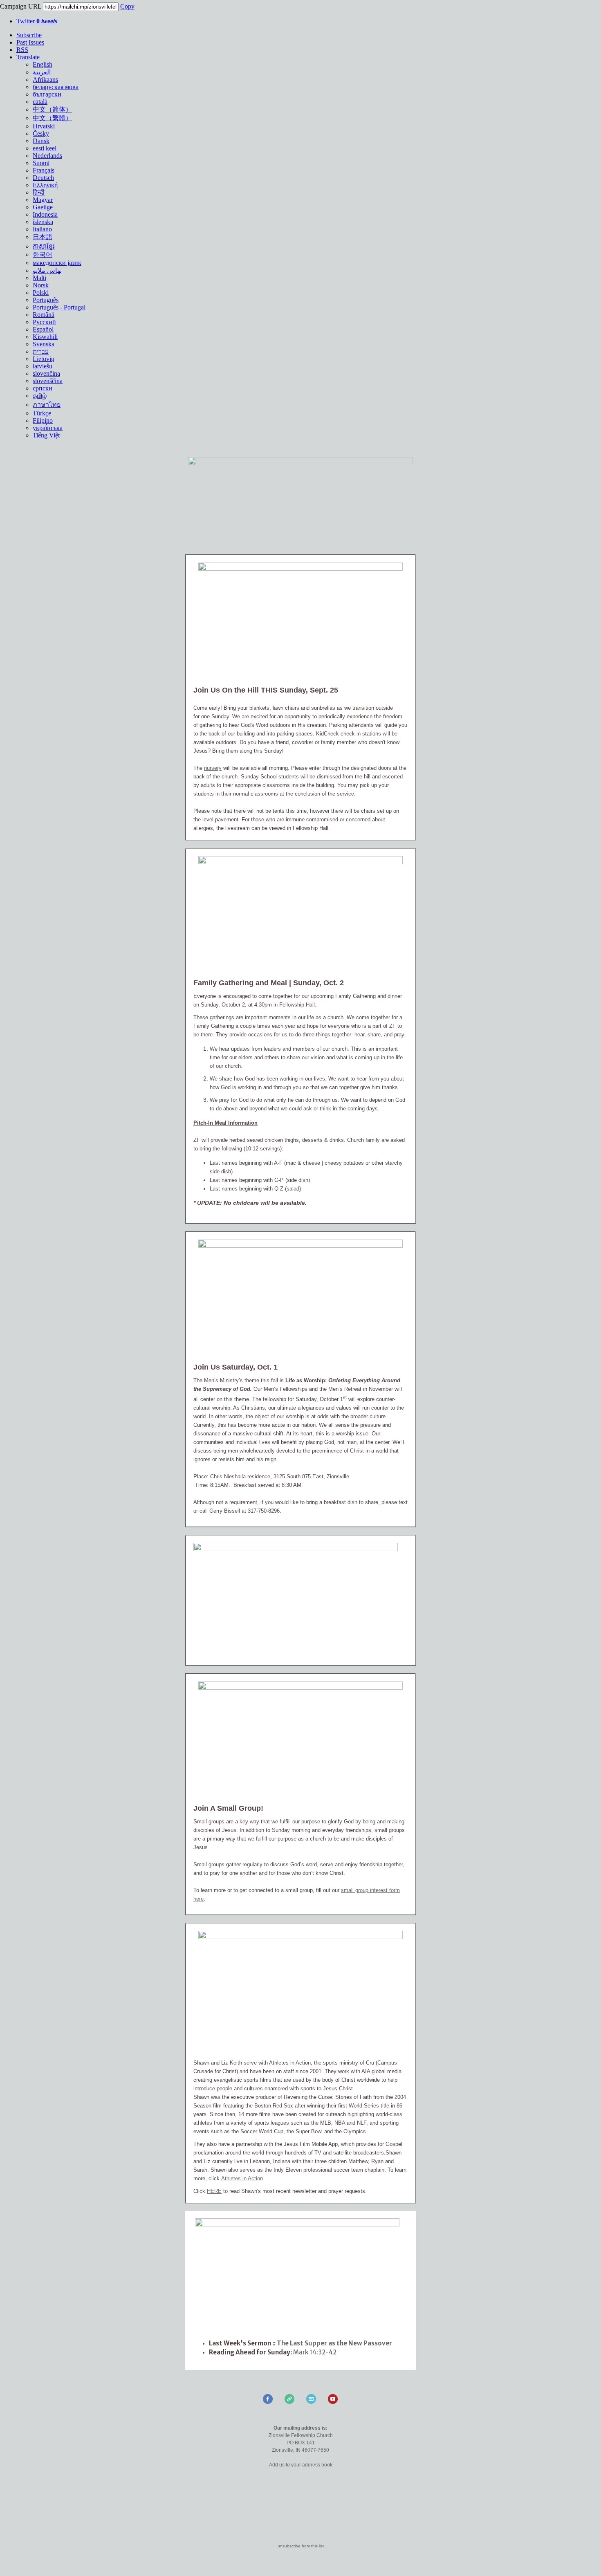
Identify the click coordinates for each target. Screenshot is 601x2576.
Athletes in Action (242, 2178)
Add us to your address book (301, 2465)
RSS (22, 50)
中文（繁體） (52, 118)
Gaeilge (43, 207)
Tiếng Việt (46, 435)
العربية (42, 72)
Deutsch (43, 178)
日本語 (43, 237)
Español (43, 329)
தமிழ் (40, 396)
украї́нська (48, 428)
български (47, 94)
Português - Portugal (59, 307)
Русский (44, 322)
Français (44, 170)
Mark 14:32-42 (315, 2352)
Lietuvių (44, 359)
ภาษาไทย (47, 405)
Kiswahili (45, 337)
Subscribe (29, 35)
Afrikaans (45, 80)
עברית (41, 351)
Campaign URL (21, 6)
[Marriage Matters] (300, 1937)
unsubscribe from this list (301, 2546)
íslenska (43, 222)
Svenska (44, 344)
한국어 (43, 254)
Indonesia (45, 214)
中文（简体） (52, 109)
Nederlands (47, 156)
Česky (41, 133)
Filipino (43, 420)
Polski (41, 293)
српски (43, 388)
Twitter (37, 21)
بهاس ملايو (47, 270)
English (43, 64)
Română (44, 315)
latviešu (43, 366)
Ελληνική (45, 185)
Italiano (42, 229)
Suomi (41, 163)
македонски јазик (57, 263)
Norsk (41, 285)
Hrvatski (44, 126)
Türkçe (42, 413)
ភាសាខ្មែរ (44, 246)
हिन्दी (39, 192)
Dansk (41, 141)
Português (46, 300)
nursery (213, 768)
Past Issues (30, 42)
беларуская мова (56, 87)
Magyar (43, 200)
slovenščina (48, 381)
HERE (214, 2191)
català (40, 102)
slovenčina (46, 373)
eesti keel (45, 148)
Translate (28, 57)
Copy (127, 6)
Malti (39, 278)
